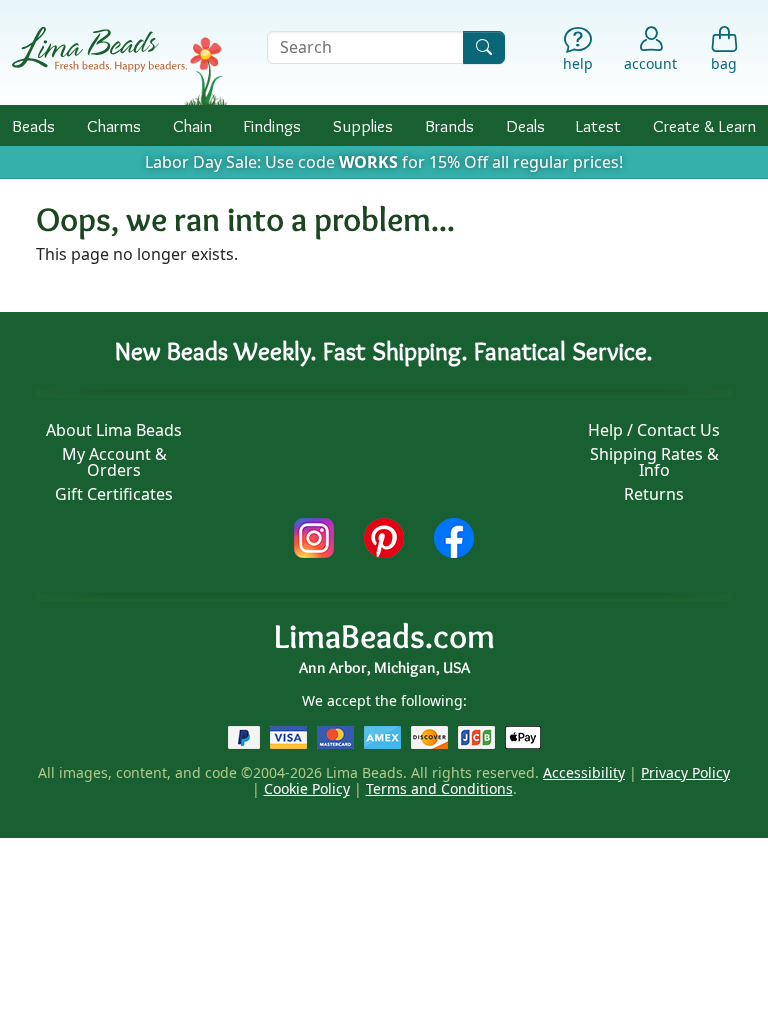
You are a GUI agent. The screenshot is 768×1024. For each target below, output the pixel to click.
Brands (449, 125)
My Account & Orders (114, 462)
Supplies (363, 125)
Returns (654, 494)
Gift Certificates (114, 494)
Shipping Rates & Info (654, 462)
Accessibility (584, 772)
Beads (33, 125)
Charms (114, 125)
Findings (272, 125)
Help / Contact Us (654, 430)
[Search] (484, 47)
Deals (525, 125)
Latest (598, 125)
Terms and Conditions (439, 788)
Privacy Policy (685, 772)
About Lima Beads (114, 430)
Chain (192, 125)
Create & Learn (704, 125)
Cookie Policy (307, 788)
